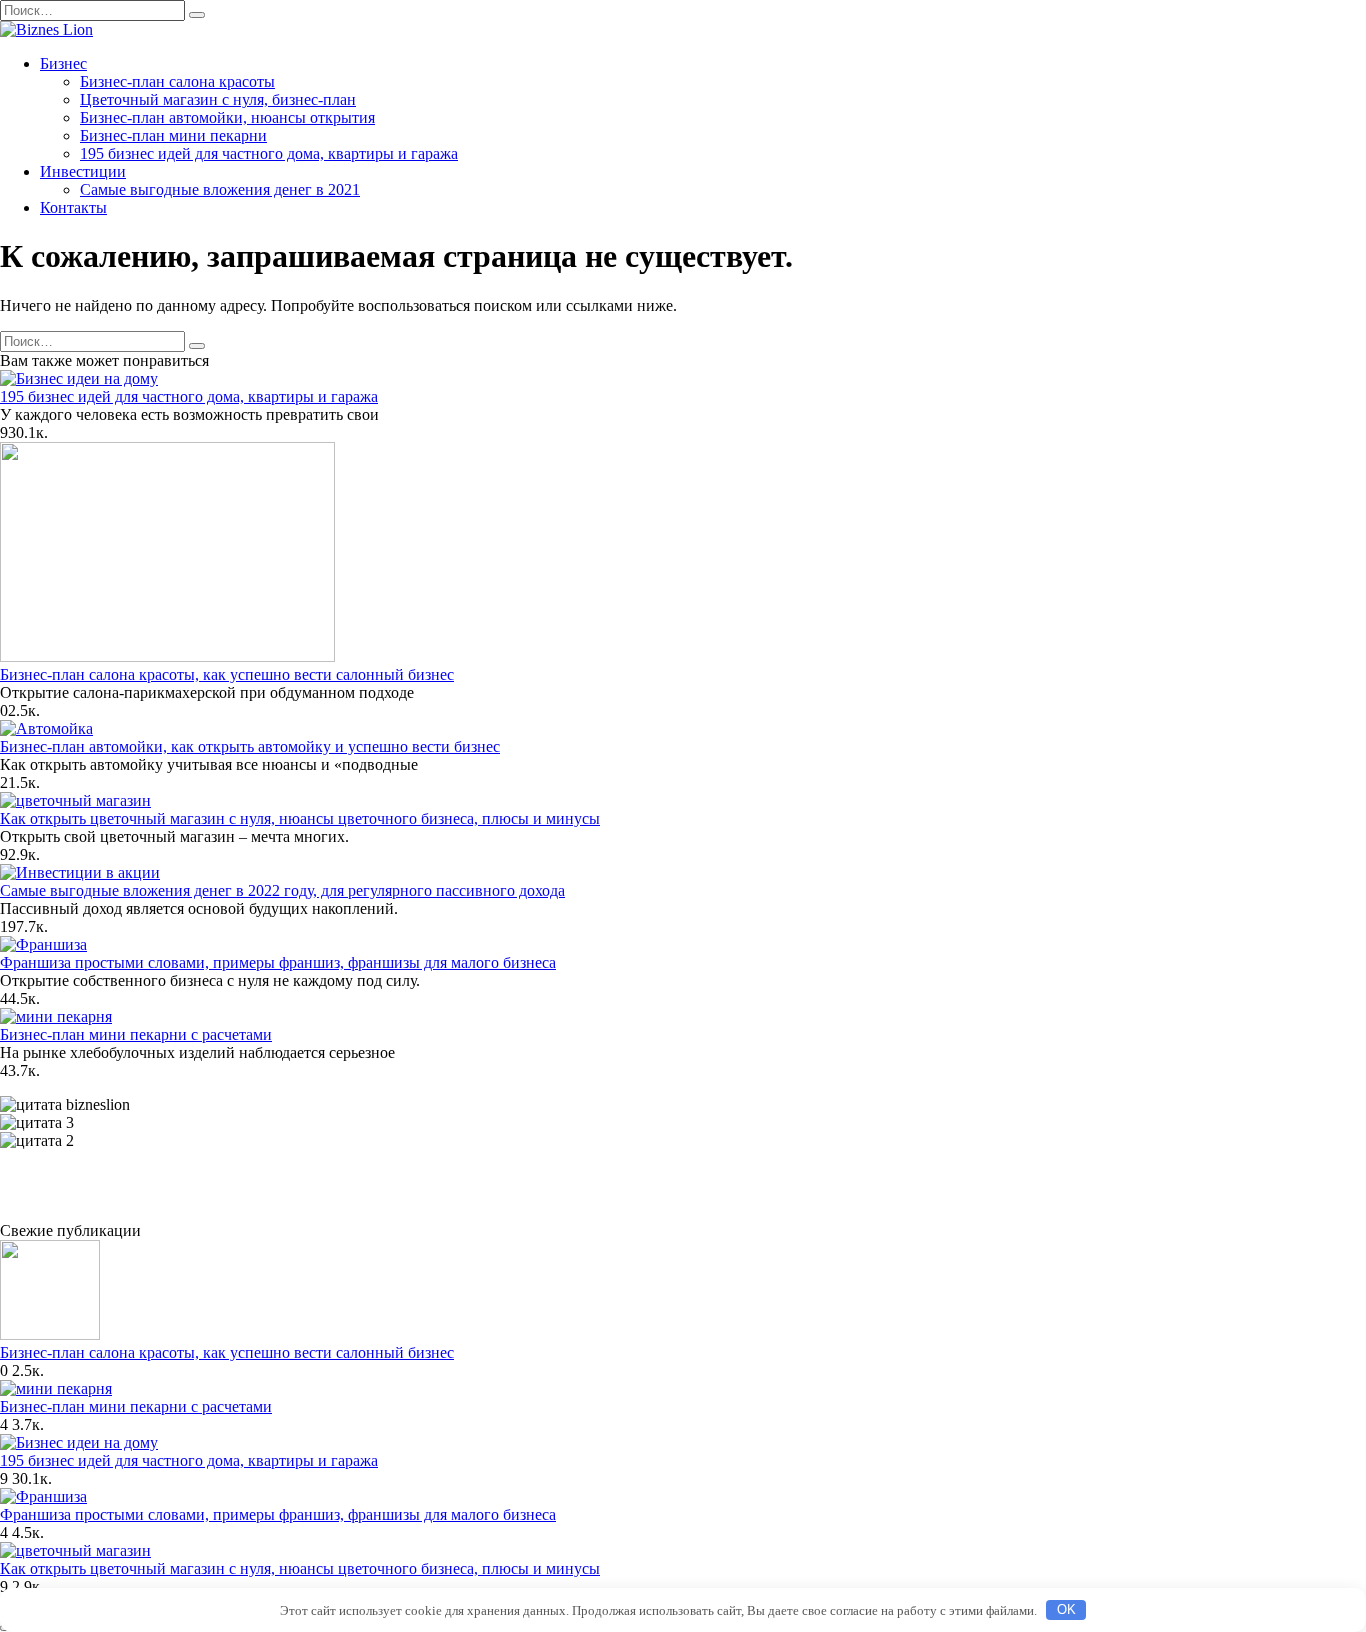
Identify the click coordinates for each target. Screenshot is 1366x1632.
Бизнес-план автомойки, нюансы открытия (227, 117)
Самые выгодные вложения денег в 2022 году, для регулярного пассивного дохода (282, 890)
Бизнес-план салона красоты (177, 81)
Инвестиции (83, 171)
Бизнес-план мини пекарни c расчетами (136, 1034)
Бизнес (63, 63)
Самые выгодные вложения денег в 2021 (220, 189)
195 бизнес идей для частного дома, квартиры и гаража (269, 153)
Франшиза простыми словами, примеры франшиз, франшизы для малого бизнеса (278, 962)
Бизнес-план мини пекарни (173, 135)
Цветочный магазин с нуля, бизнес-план (218, 99)
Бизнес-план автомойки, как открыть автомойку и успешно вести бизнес (250, 746)
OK (1066, 1609)
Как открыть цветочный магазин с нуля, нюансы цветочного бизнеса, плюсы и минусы (300, 818)
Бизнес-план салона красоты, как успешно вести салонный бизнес (227, 674)
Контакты (73, 207)
